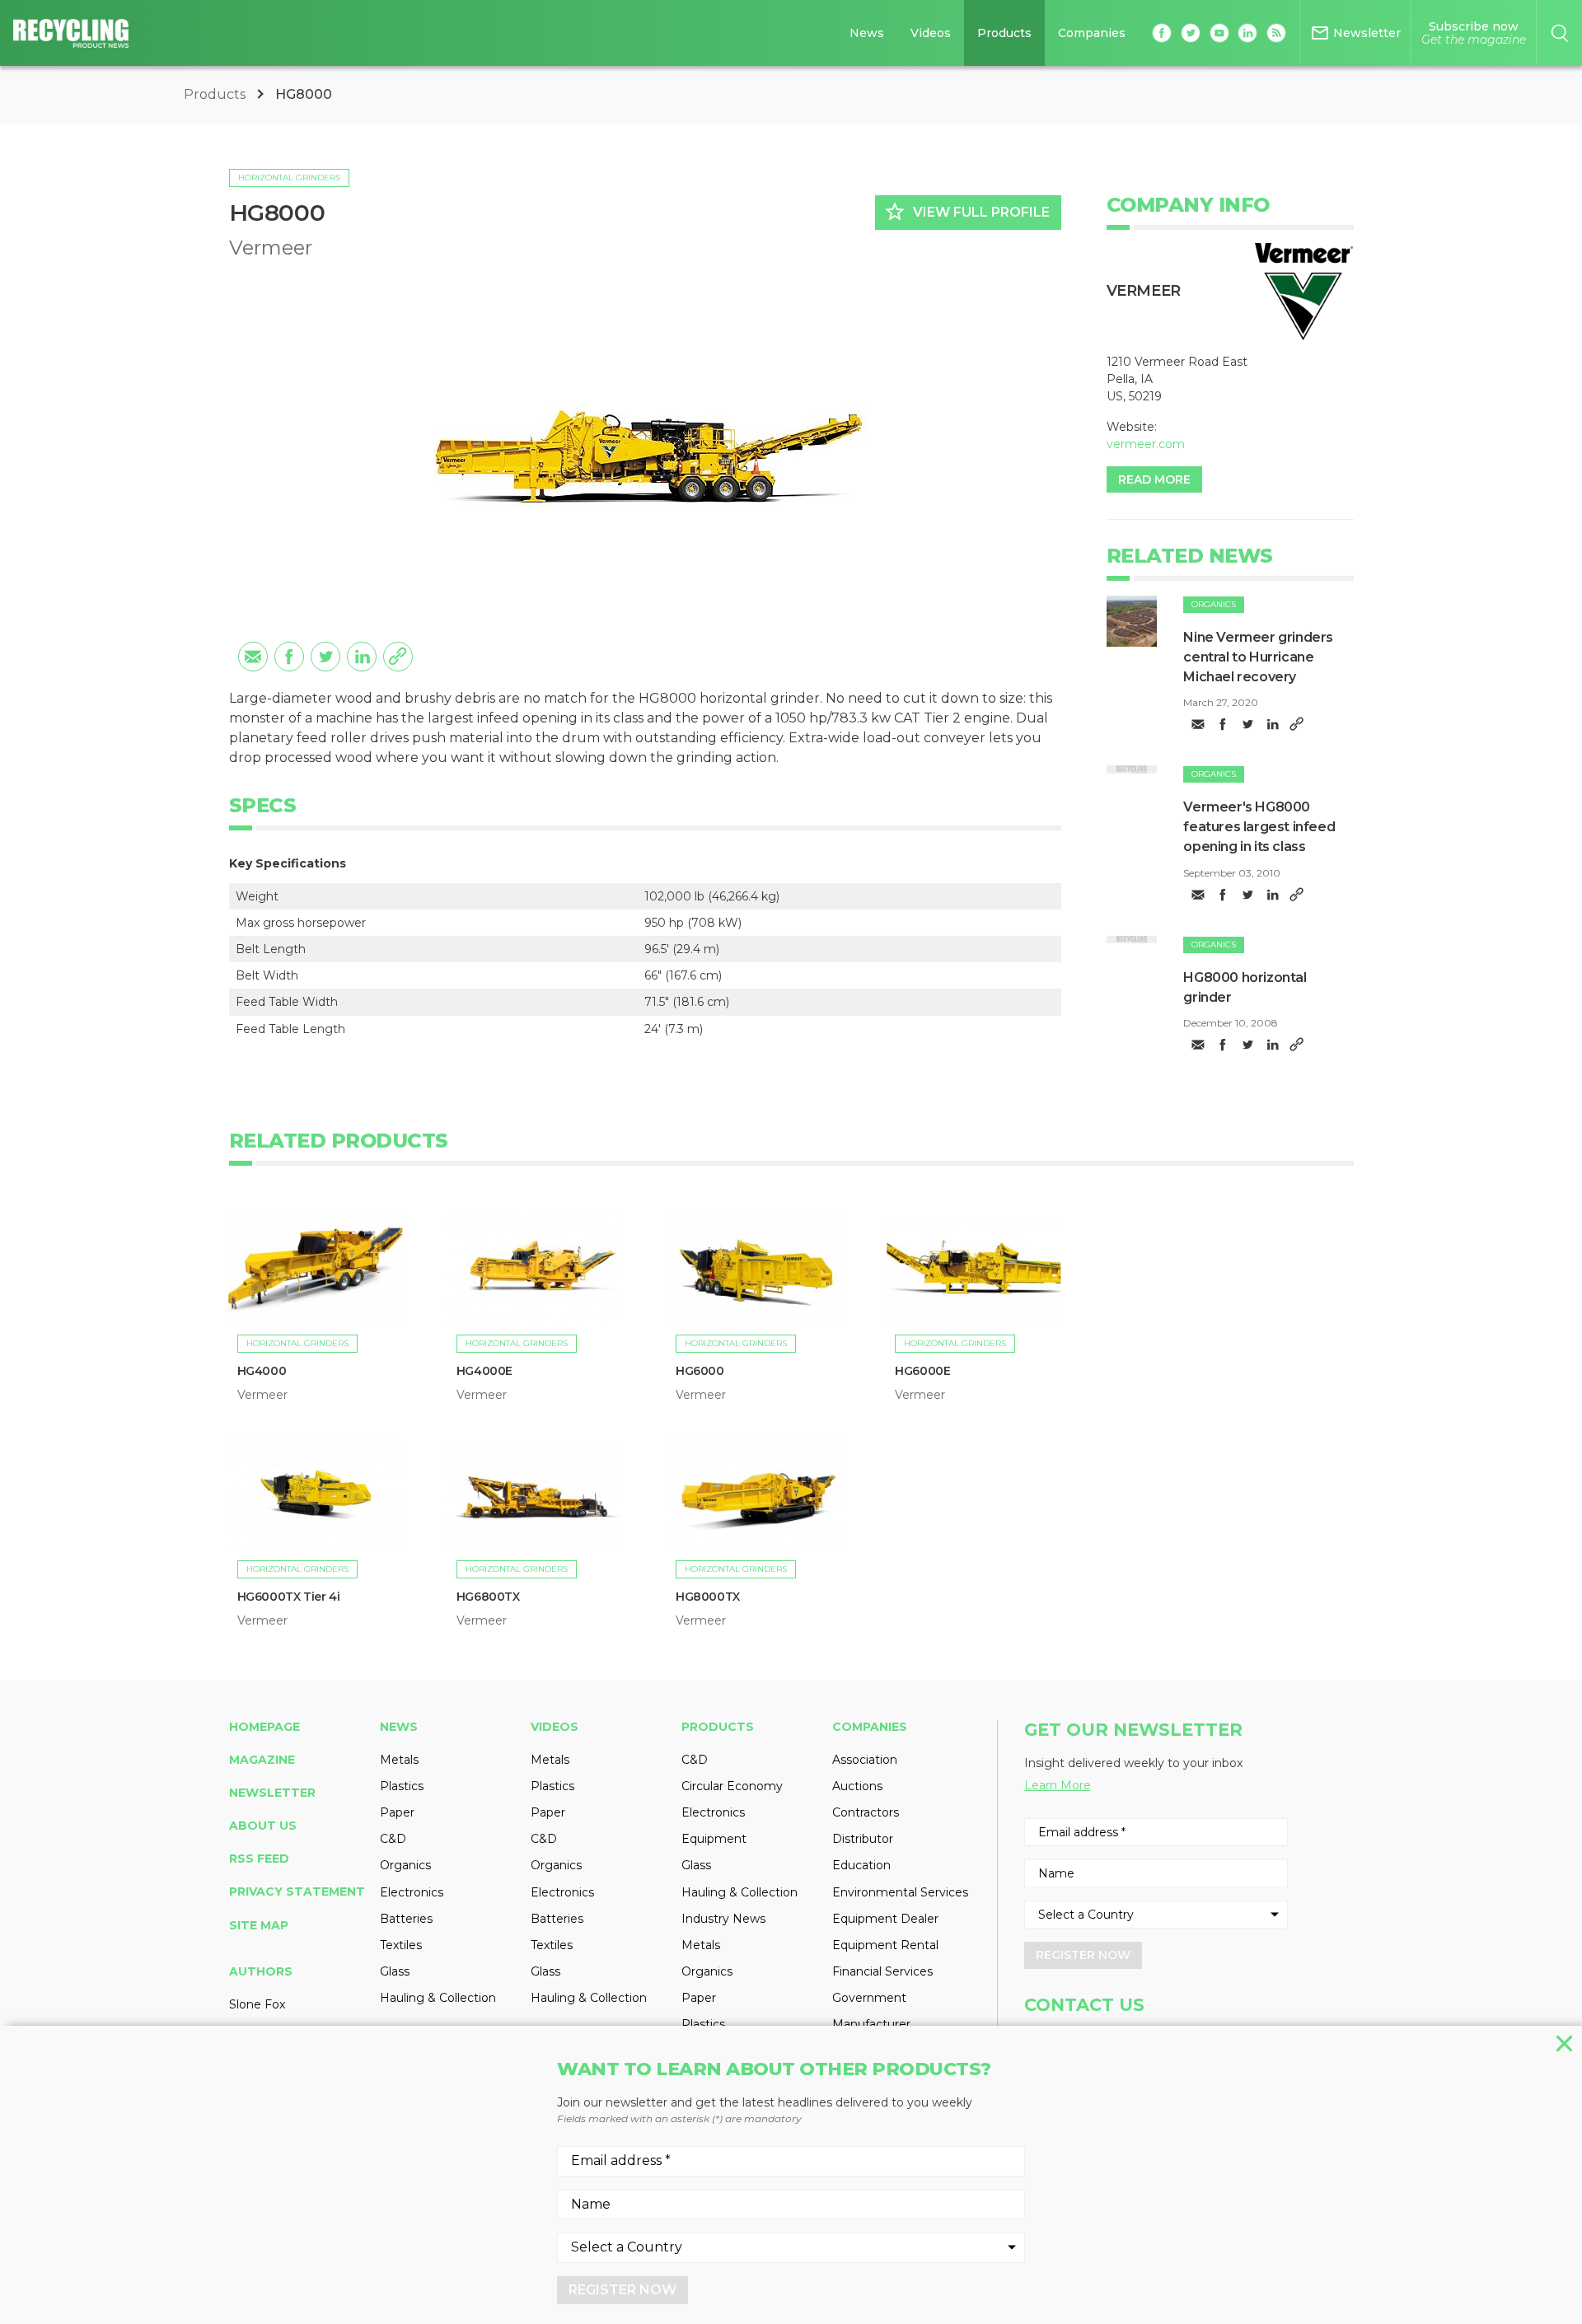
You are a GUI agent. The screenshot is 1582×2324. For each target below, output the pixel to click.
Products (1004, 33)
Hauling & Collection (438, 1998)
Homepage (264, 1727)
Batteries (406, 1919)
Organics (1214, 604)
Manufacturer (871, 2024)
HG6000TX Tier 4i (289, 1597)
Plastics (402, 1786)
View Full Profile (967, 212)
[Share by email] (253, 657)
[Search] (1559, 33)
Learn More (1058, 1785)
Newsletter (272, 1793)
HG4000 (262, 1371)
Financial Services (882, 1971)
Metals (399, 1760)
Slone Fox (257, 2004)
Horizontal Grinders (289, 178)
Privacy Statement (297, 1891)
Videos (931, 33)
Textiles (401, 1945)
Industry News (723, 1919)
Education (861, 1865)
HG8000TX (708, 1597)
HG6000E (922, 1371)
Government (869, 1998)
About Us (263, 1826)
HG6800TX (488, 1597)
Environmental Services (900, 1892)
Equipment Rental (885, 1945)
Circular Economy (732, 1786)
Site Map (259, 1925)
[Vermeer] (1304, 292)
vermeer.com (1146, 444)
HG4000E (484, 1371)
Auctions (857, 1786)
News (867, 33)
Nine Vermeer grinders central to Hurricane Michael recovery (1258, 657)
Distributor (863, 1839)
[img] (1132, 621)
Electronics (412, 1892)
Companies (1092, 33)
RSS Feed (259, 1859)
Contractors (866, 1812)
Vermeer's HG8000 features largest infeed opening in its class (1259, 827)
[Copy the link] (398, 657)
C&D (393, 1839)
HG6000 (700, 1371)
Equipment (714, 1839)
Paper (397, 1812)
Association (865, 1760)
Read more (1154, 479)
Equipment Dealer (885, 1919)
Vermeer (271, 248)
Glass (395, 1971)
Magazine (262, 1760)
